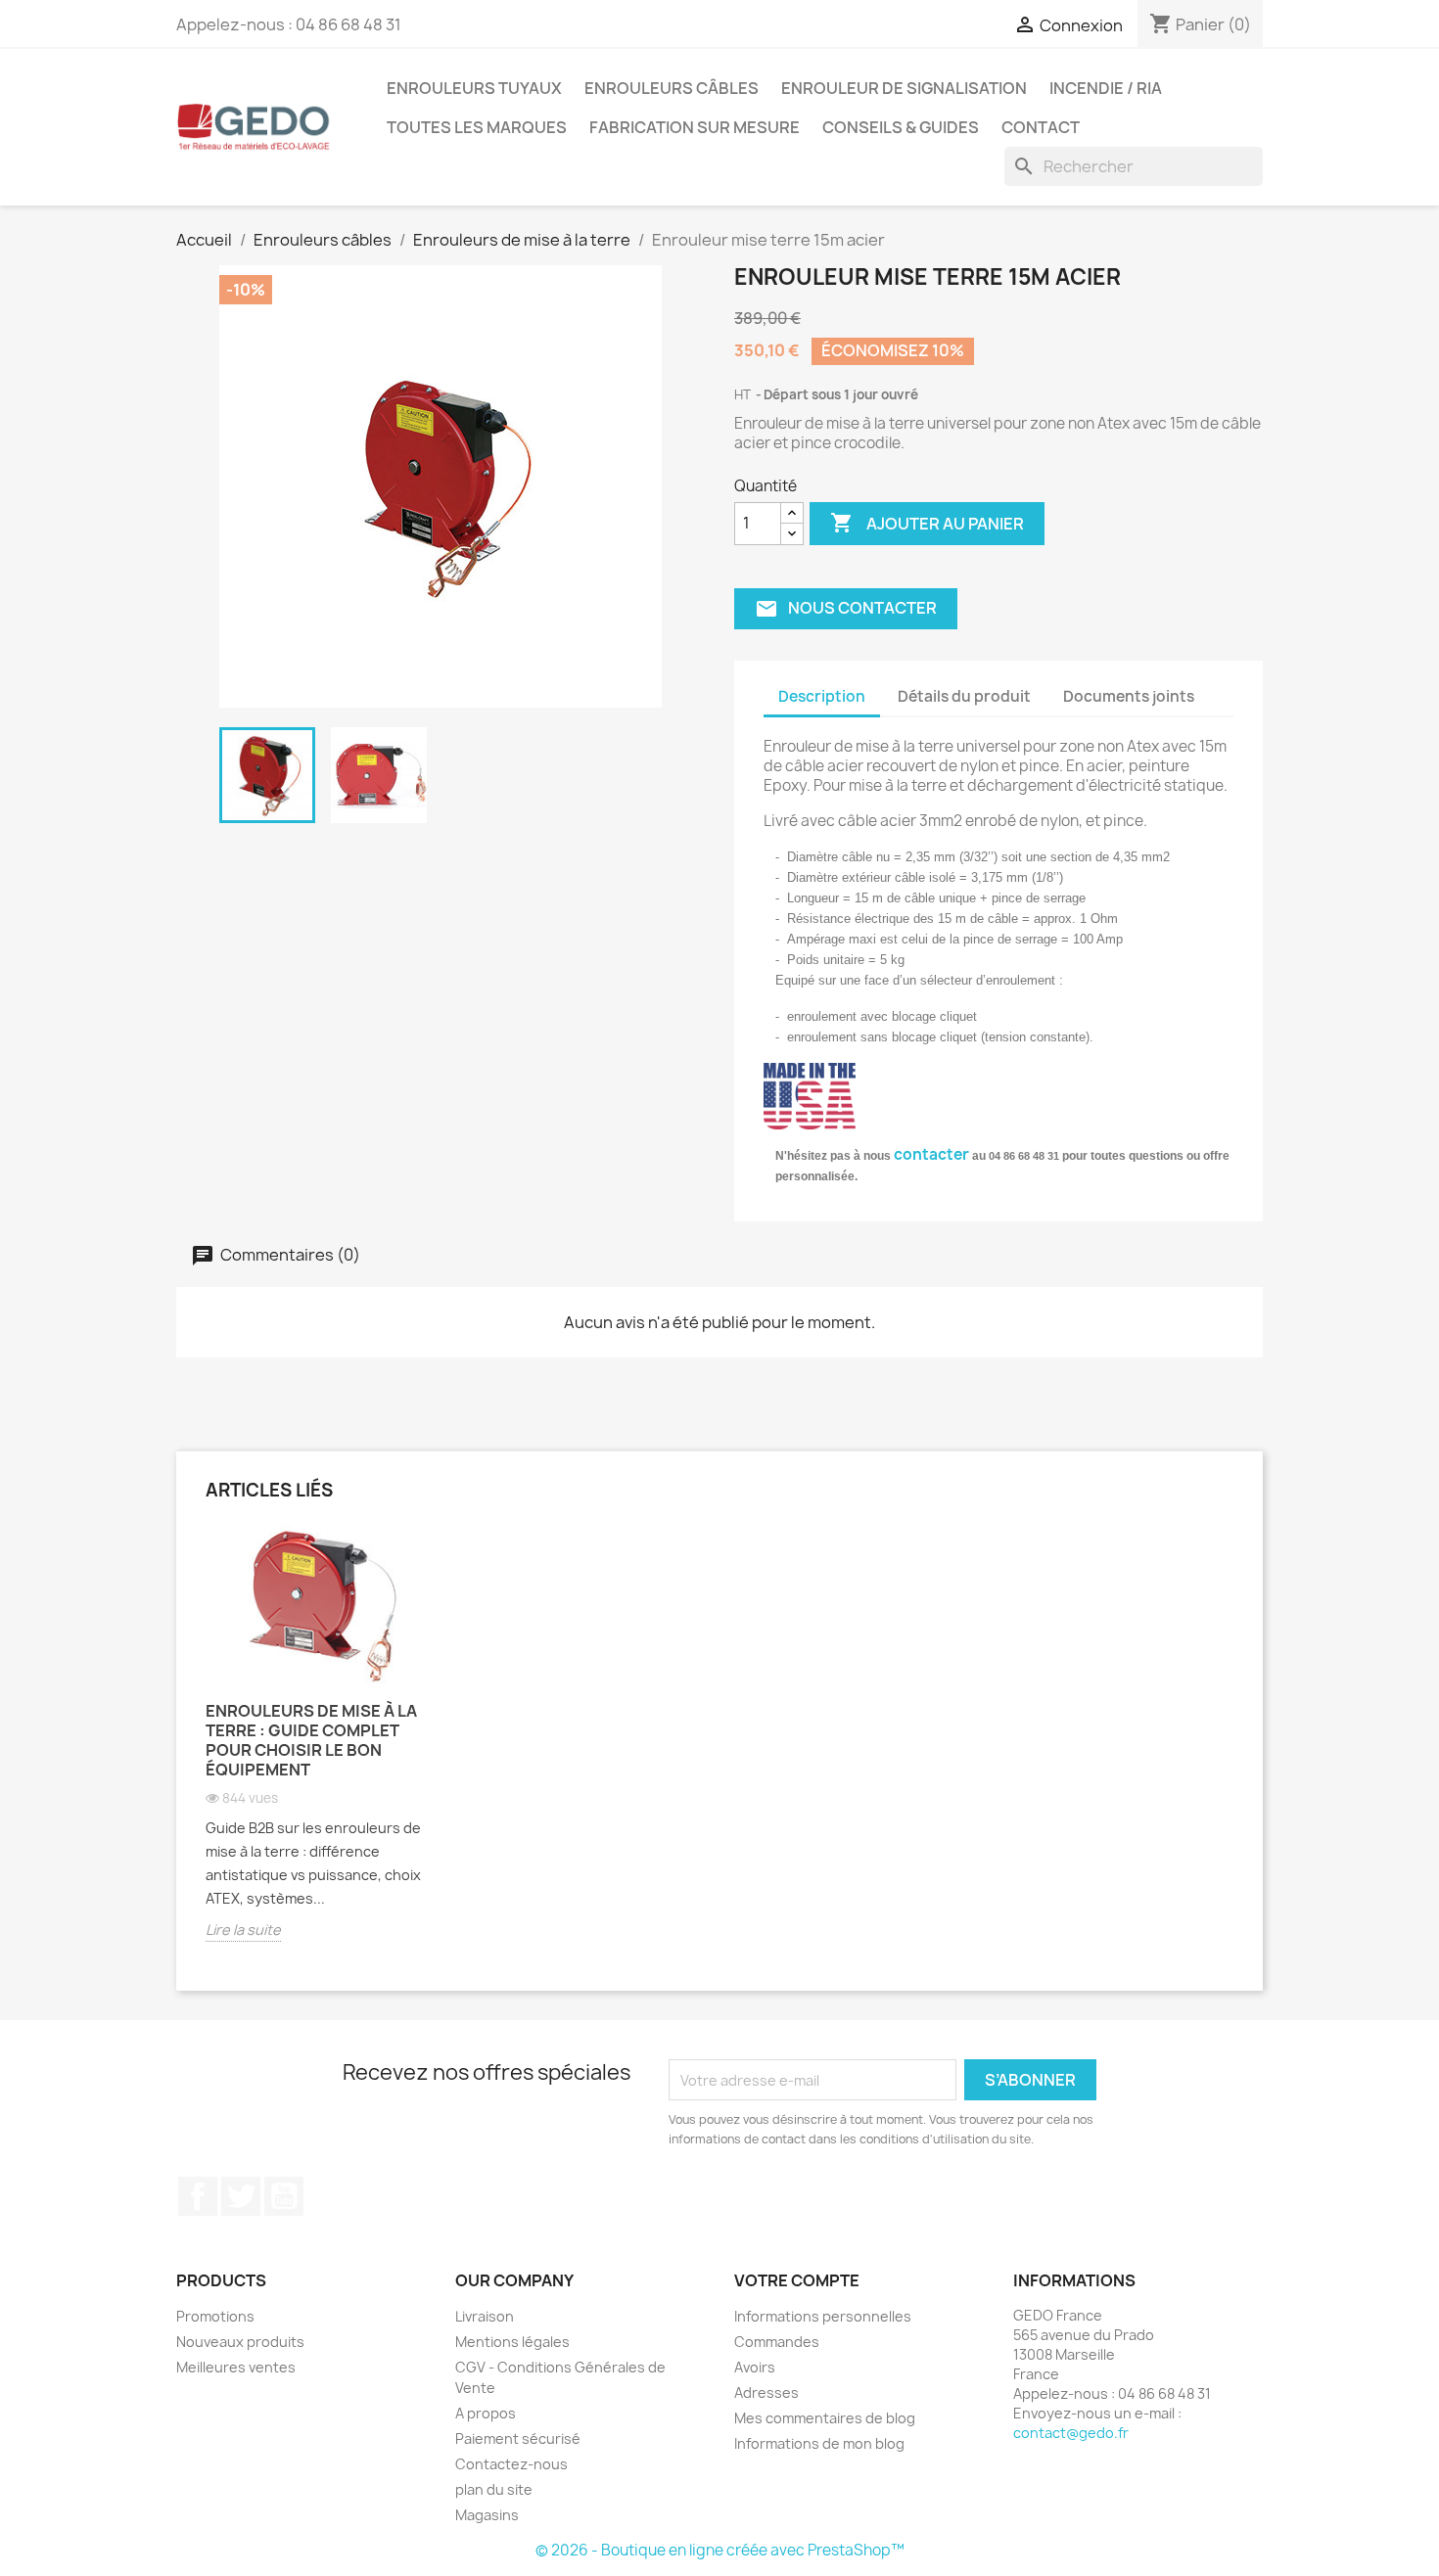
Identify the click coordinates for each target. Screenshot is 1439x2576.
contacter (931, 1154)
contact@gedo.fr (1071, 2433)
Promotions (215, 2316)
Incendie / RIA (1106, 88)
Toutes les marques (477, 127)
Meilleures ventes (236, 2367)
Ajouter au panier (927, 523)
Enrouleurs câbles (672, 88)
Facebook (198, 2196)
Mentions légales (512, 2342)
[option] (323, 1748)
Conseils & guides (901, 127)
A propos (486, 2413)
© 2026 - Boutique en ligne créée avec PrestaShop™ (720, 2550)
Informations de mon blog (819, 2443)
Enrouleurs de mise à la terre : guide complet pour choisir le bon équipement (311, 1740)
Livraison (485, 2316)
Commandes (777, 2342)
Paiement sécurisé (518, 2438)
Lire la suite (243, 1930)
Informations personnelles (823, 2316)
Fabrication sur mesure (695, 127)
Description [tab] (822, 696)
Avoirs (755, 2367)
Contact (1041, 127)
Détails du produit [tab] (964, 696)
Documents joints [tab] (1129, 696)
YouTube (284, 2196)
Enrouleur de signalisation (904, 88)
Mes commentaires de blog (825, 2418)
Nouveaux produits (240, 2342)
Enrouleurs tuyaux (474, 88)
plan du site (494, 2489)
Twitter (241, 2196)
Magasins (487, 2515)
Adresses (766, 2392)
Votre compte (797, 2280)
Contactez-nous (511, 2464)
